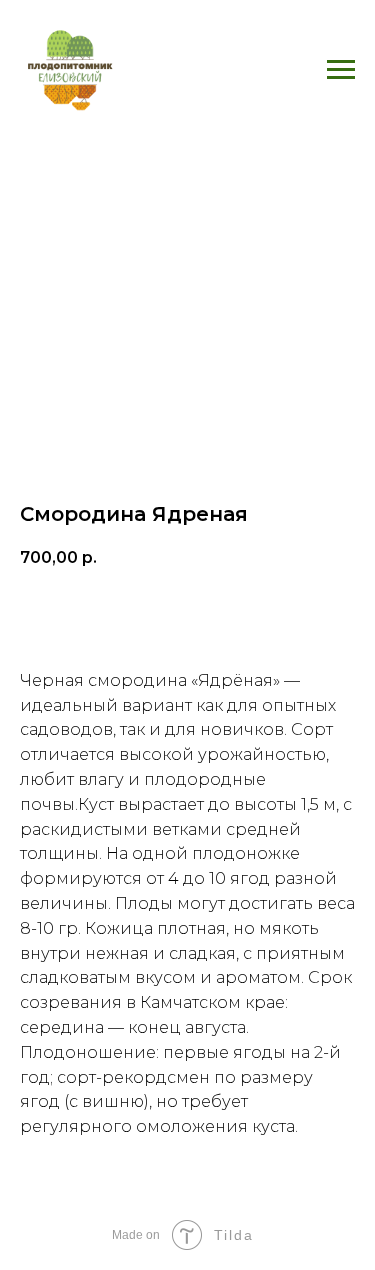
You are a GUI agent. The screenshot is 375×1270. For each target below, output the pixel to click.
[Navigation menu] (341, 70)
